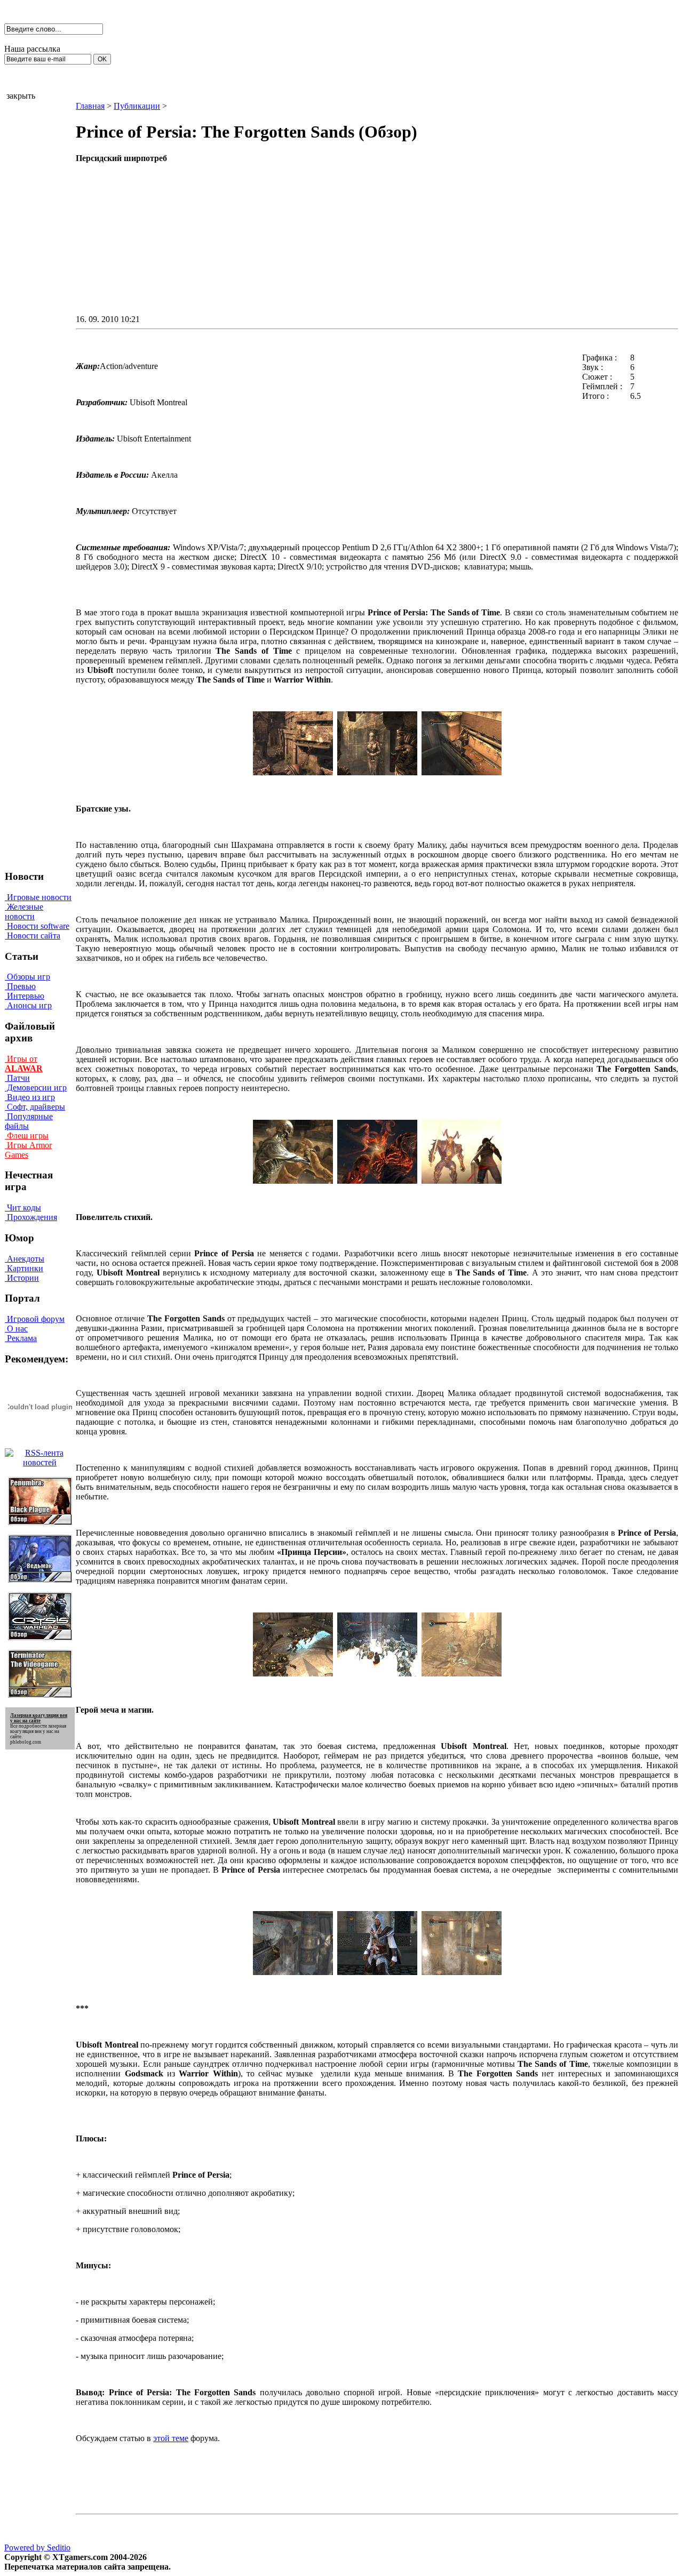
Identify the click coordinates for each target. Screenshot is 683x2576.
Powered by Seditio (37, 2547)
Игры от (24, 1064)
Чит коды (23, 1207)
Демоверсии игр (36, 1088)
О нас (16, 1329)
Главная (90, 106)
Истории (22, 1278)
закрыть (21, 96)
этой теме (171, 2438)
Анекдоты (25, 1259)
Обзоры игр (27, 977)
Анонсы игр (28, 1005)
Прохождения (31, 1217)
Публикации (137, 106)
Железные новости (24, 912)
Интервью (25, 996)
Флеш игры (27, 1135)
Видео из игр (30, 1097)
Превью (20, 986)
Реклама (21, 1338)
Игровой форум (35, 1319)
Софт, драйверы (35, 1107)
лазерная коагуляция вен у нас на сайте (38, 1731)
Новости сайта (33, 936)
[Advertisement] (287, 238)
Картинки (24, 1268)
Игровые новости (38, 897)
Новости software (37, 926)
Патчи (17, 1078)
